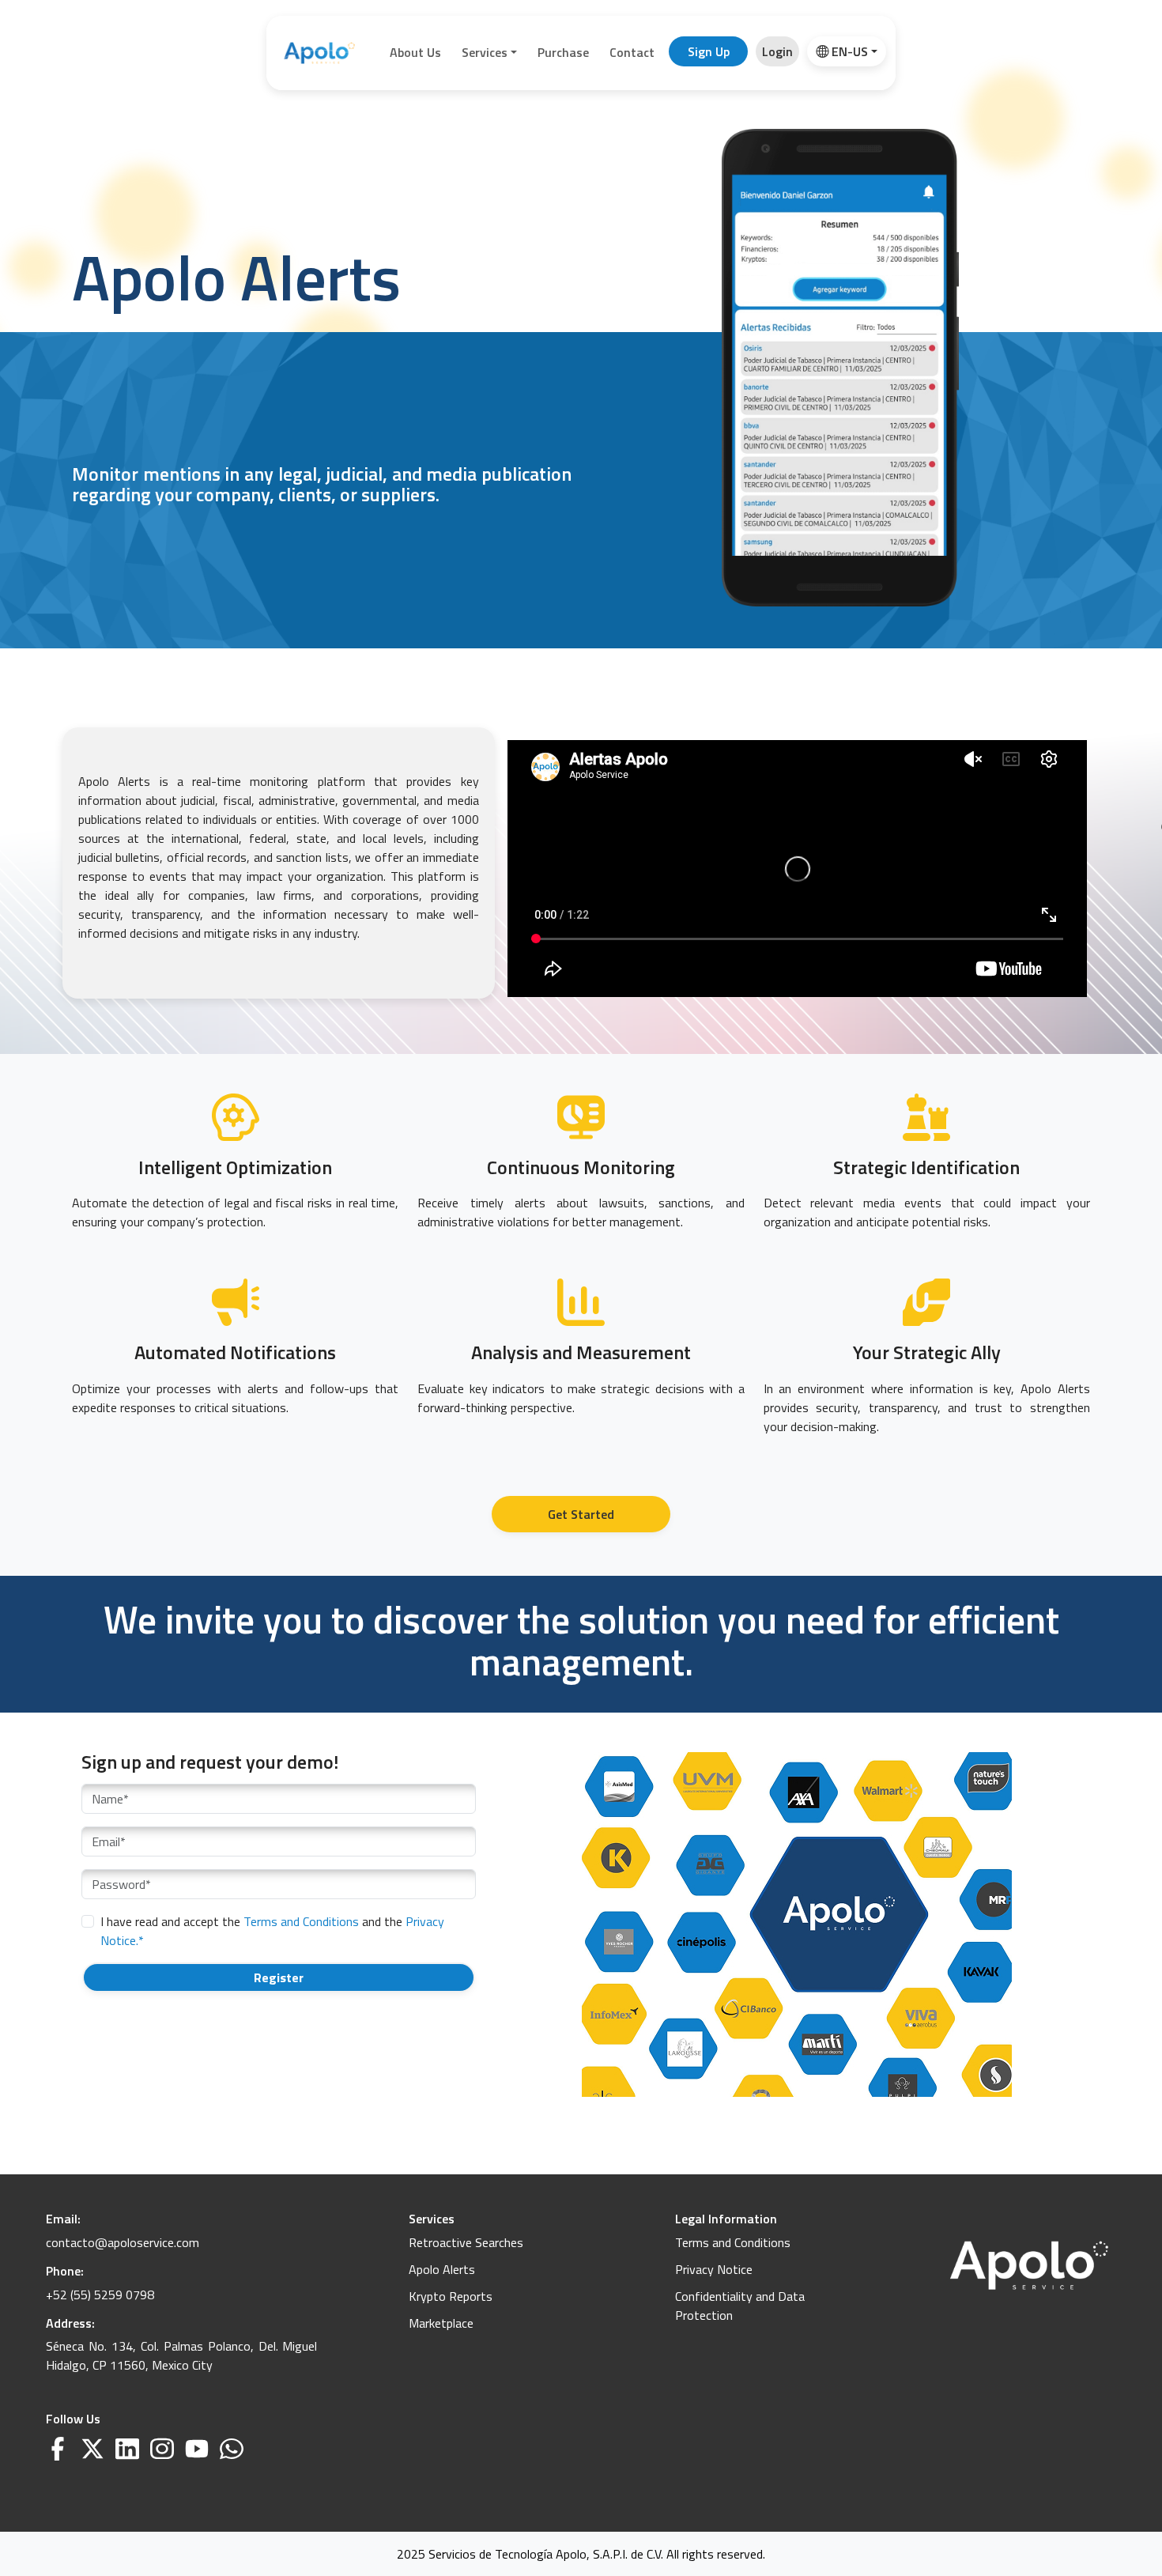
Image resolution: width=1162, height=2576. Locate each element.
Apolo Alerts (442, 2269)
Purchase (563, 52)
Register (279, 1977)
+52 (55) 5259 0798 (100, 2295)
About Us (415, 52)
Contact (632, 52)
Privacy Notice (714, 2269)
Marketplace (441, 2323)
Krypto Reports (451, 2296)
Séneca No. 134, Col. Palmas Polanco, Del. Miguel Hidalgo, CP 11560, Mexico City (182, 2355)
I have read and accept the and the (272, 1931)
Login (777, 51)
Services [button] (485, 52)
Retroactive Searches (466, 2242)
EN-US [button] (850, 51)
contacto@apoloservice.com (123, 2242)
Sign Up (709, 51)
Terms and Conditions (303, 1921)
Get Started (581, 1514)
